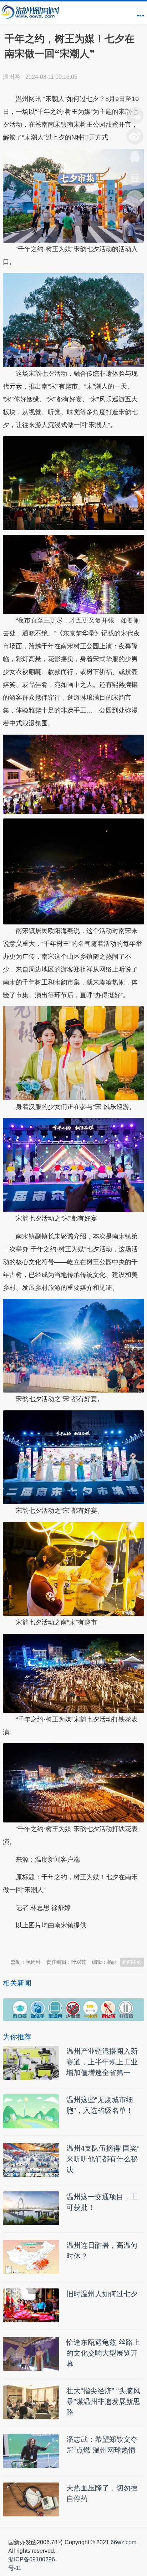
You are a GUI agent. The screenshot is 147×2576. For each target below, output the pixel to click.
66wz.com (123, 2542)
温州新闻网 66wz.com (66, 1943)
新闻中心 (132, 1962)
